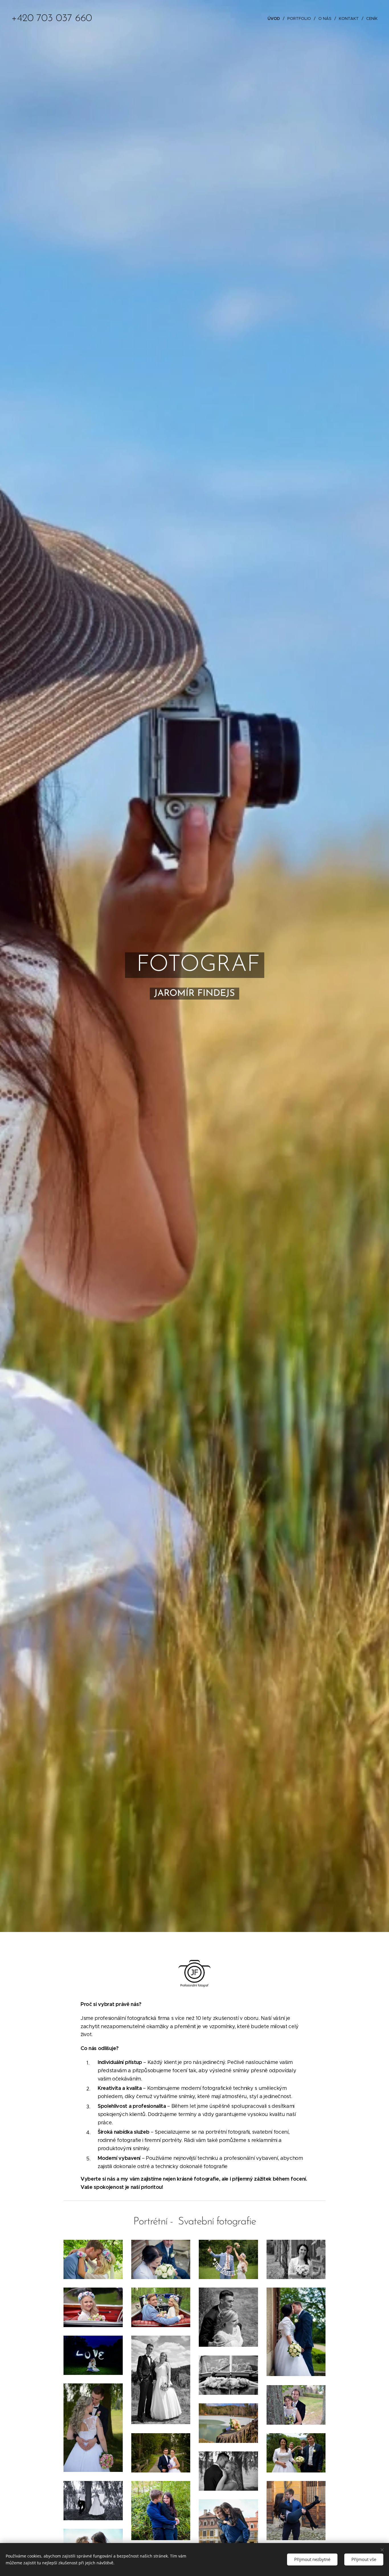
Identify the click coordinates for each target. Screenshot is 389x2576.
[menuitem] (275, 18)
